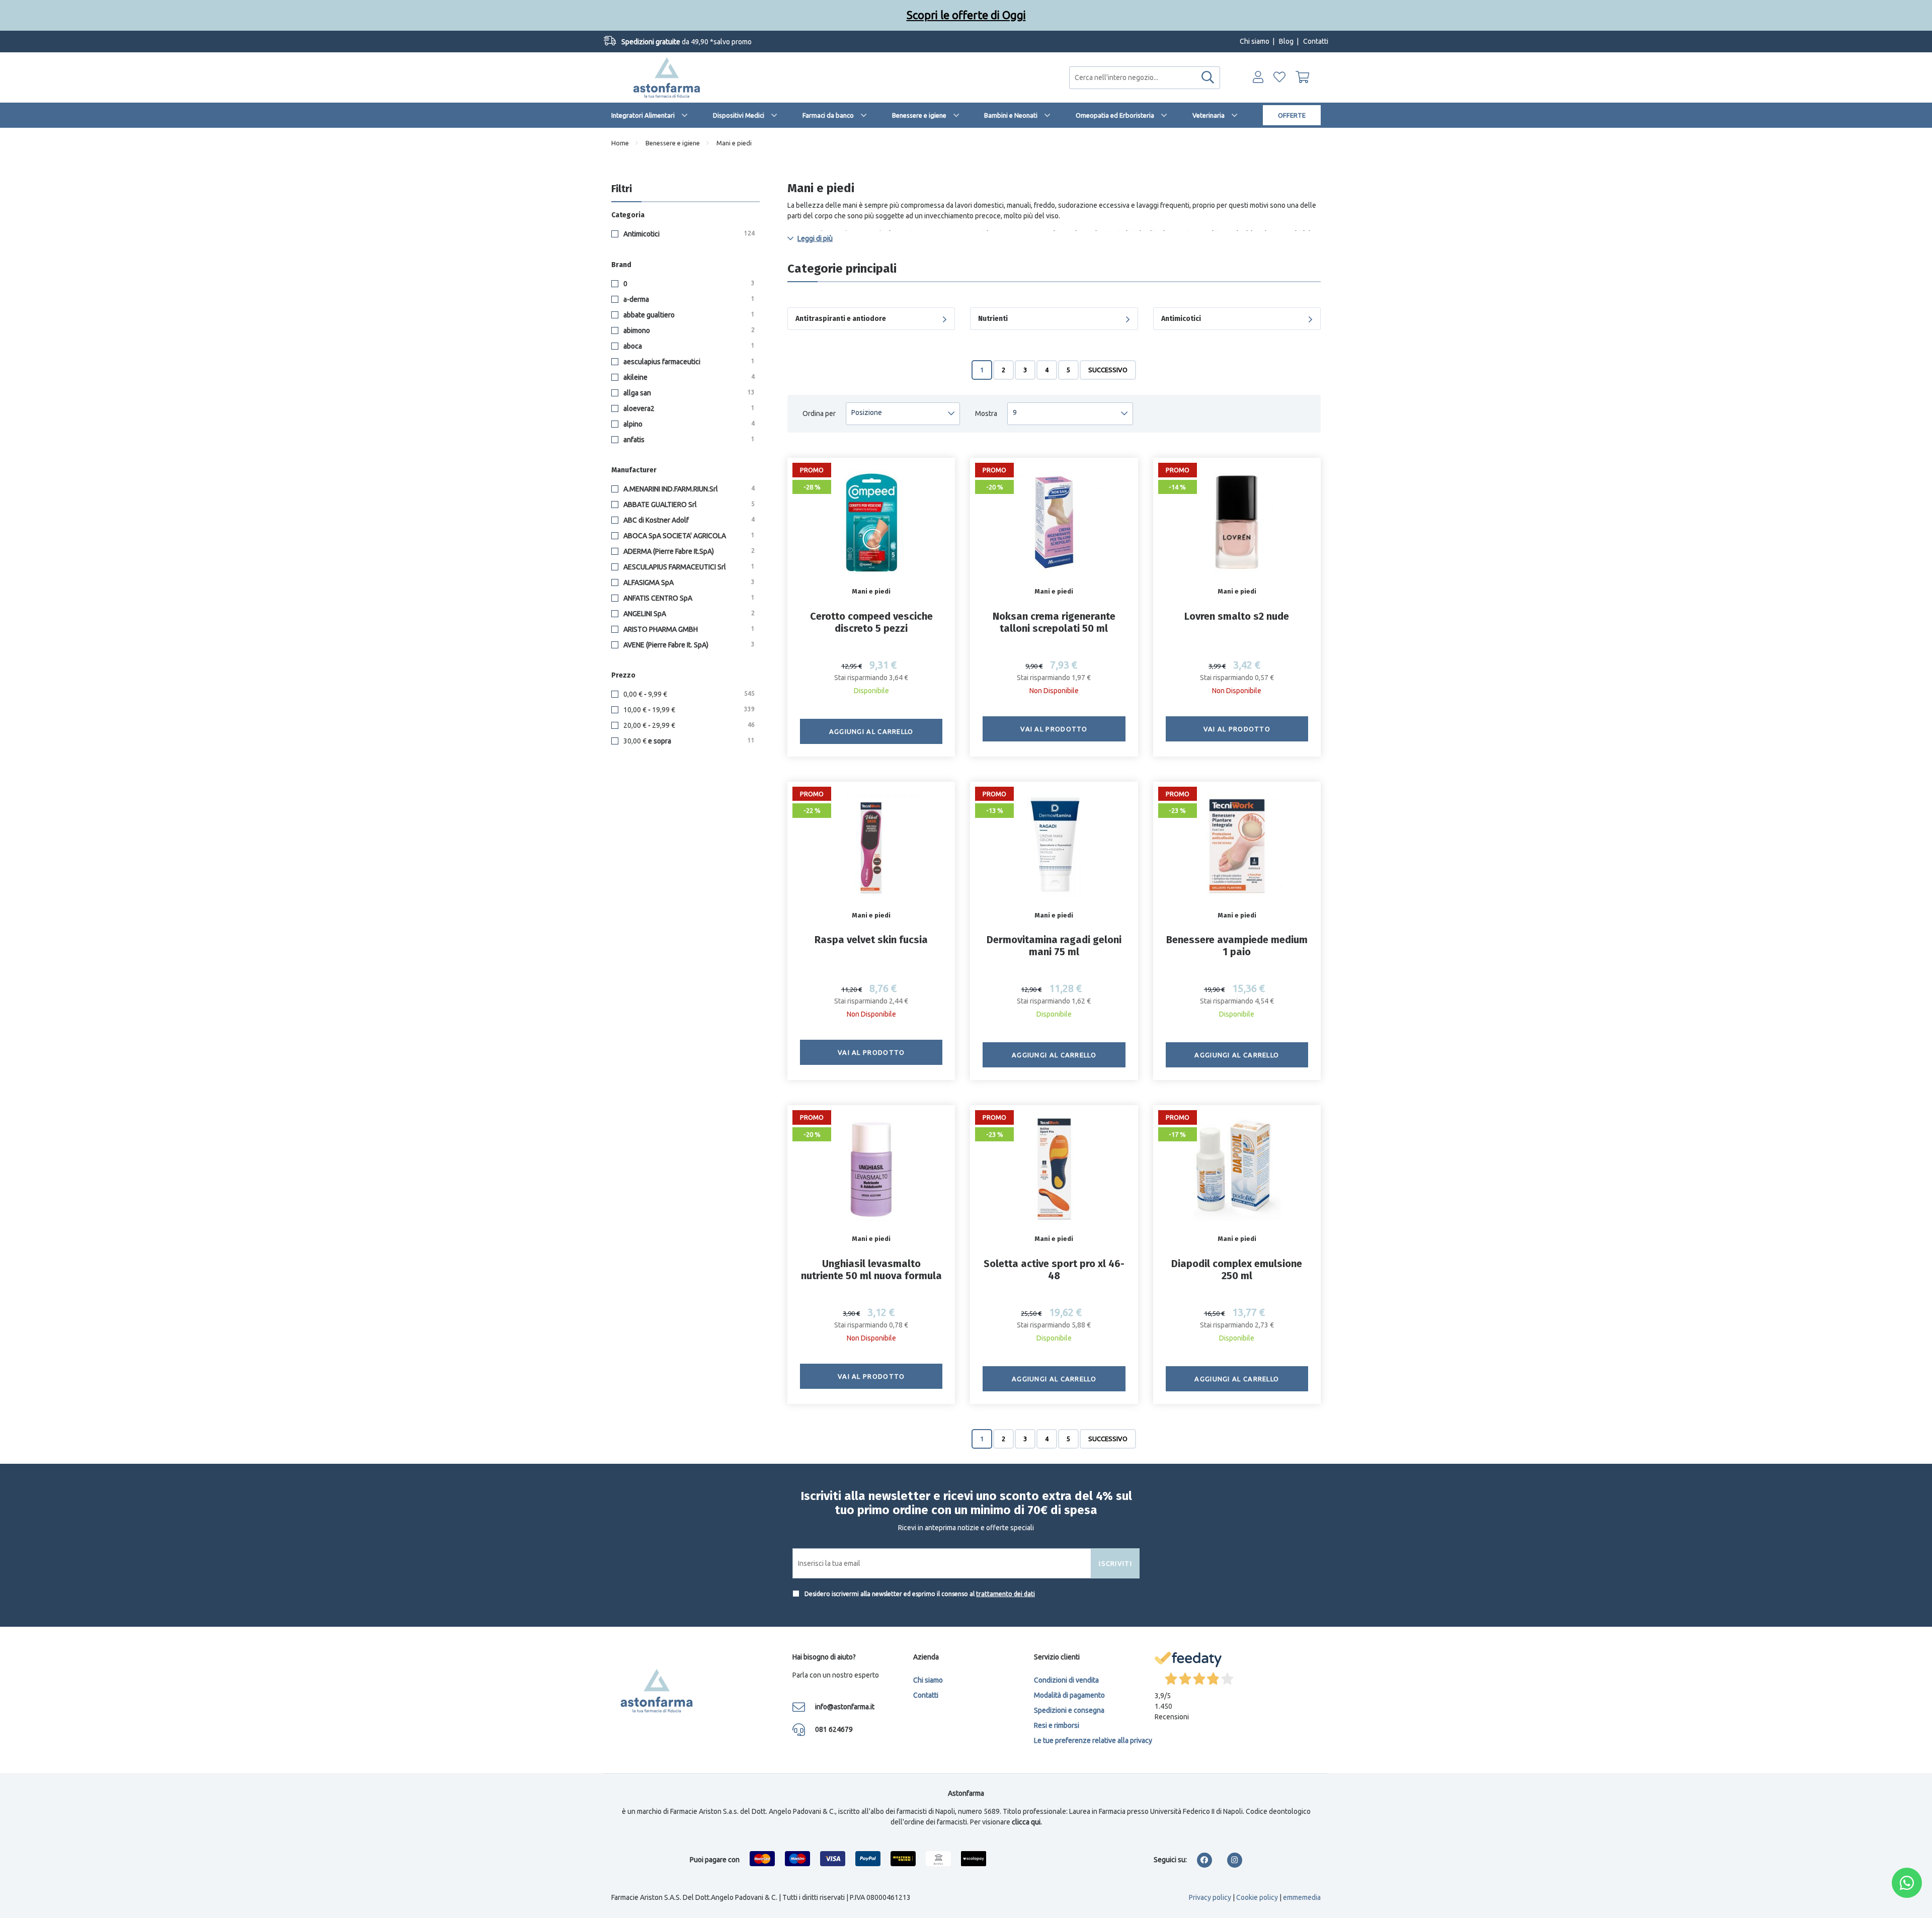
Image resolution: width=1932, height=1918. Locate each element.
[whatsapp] (1907, 1883)
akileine (688, 377)
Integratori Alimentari (643, 115)
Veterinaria (1209, 115)
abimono (688, 330)
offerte (1292, 115)
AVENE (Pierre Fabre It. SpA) (688, 645)
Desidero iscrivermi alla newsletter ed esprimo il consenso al (919, 1594)
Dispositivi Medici (739, 115)
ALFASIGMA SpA (688, 582)
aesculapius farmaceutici (688, 362)
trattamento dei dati (1005, 1594)
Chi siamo (1255, 41)
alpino (688, 424)
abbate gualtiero (688, 315)
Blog (1286, 41)
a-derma (688, 299)
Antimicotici (688, 234)
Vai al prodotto (1054, 729)
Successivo (1108, 370)
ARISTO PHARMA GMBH (688, 629)
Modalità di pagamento (1069, 1695)
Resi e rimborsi (1057, 1725)
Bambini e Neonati (1011, 115)
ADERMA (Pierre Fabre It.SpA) (688, 551)
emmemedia (1302, 1897)
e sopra (689, 741)
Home (620, 143)
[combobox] (1145, 78)
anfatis (688, 440)
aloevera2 (688, 408)
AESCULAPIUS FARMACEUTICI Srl (688, 567)
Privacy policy (1210, 1897)
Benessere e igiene (919, 115)
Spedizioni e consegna (1069, 1710)
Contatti (1316, 41)
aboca (688, 346)
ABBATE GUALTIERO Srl (688, 505)
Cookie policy (1257, 1897)
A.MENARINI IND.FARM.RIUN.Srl (688, 489)
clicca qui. (1027, 1822)
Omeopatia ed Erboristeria (1115, 115)
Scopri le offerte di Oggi (966, 15)
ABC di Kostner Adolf (688, 520)
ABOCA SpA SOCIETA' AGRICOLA (688, 536)
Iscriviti (1115, 1563)
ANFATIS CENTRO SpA (688, 598)
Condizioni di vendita (1066, 1680)
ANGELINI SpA (688, 614)
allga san (688, 393)
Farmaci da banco (828, 115)
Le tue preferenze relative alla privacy (1093, 1740)
